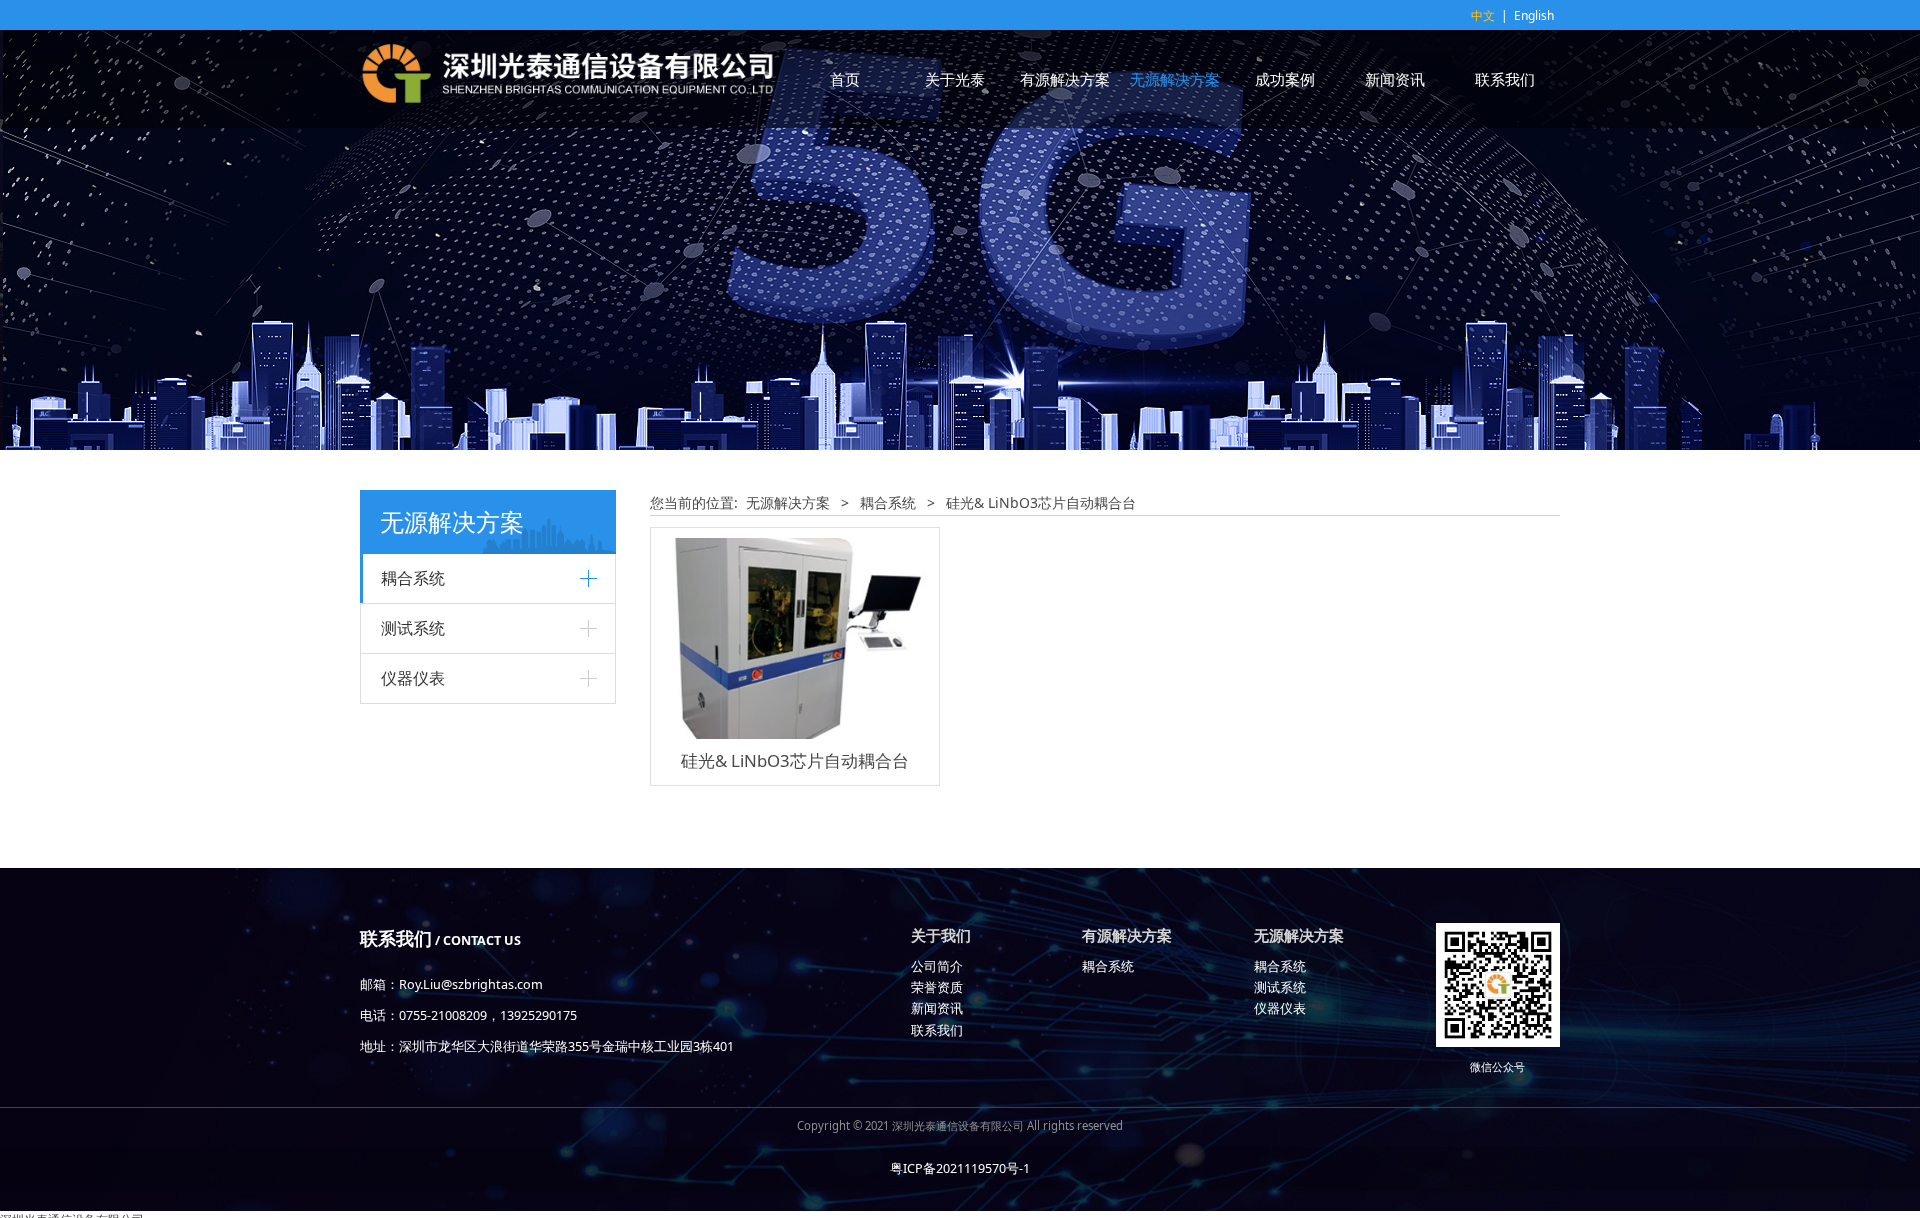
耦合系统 (413, 578)
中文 (1483, 15)
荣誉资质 (937, 987)
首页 (845, 79)
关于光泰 (955, 79)
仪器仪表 (413, 678)
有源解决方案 (1065, 79)
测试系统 (413, 628)
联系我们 (1505, 79)
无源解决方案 (1175, 79)
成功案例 (1285, 79)
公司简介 (937, 966)
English (1534, 15)
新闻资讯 (1395, 79)
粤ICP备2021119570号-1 (960, 1168)
